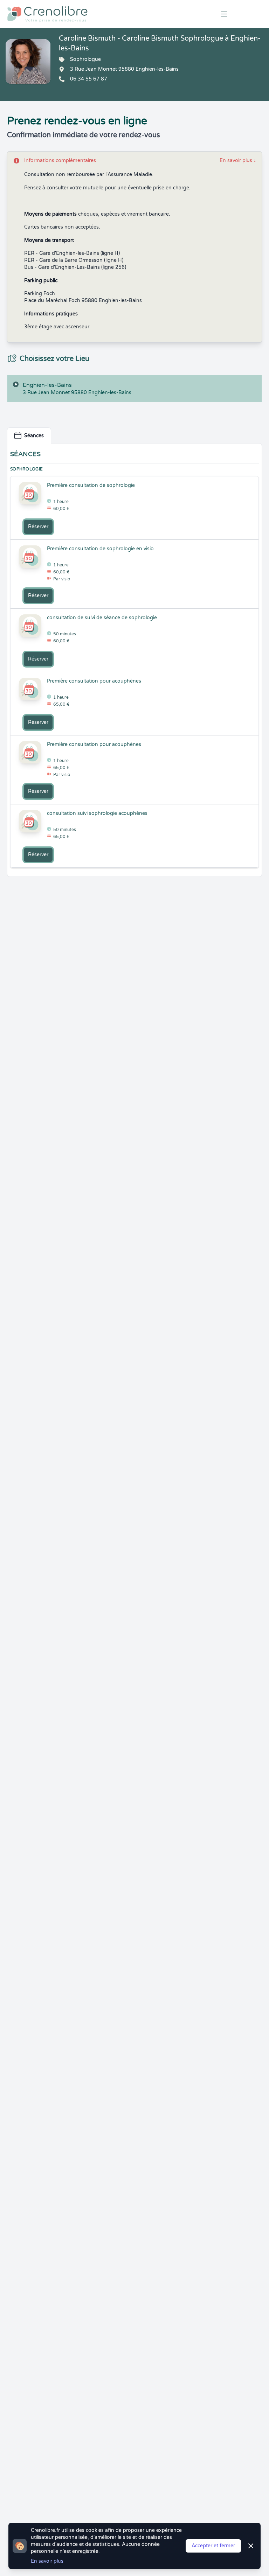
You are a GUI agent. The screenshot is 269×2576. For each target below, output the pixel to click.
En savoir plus (238, 160)
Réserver (38, 527)
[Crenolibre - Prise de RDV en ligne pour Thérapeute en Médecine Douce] (90, 14)
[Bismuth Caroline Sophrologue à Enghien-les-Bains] (28, 62)
